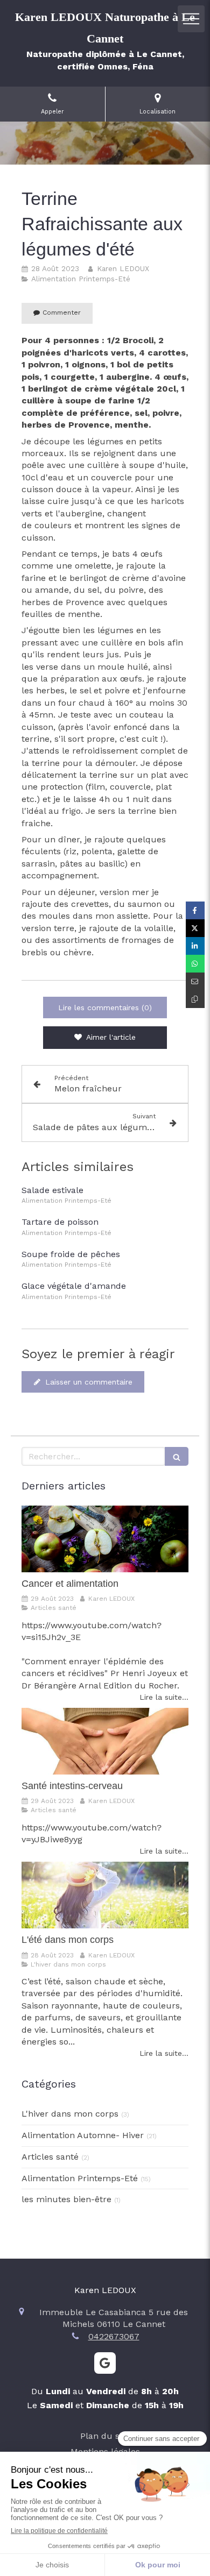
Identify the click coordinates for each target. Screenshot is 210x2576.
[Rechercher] (177, 1456)
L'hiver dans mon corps (70, 2114)
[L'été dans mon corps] (105, 1895)
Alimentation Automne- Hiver (83, 2135)
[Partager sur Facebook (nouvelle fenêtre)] (195, 910)
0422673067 (114, 2336)
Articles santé (50, 2157)
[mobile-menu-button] (191, 19)
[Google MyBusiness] (105, 2363)
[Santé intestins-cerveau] (105, 1741)
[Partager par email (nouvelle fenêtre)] (195, 981)
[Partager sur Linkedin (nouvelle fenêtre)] (195, 946)
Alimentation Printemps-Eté (80, 2178)
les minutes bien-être (66, 2199)
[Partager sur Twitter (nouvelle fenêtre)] (195, 928)
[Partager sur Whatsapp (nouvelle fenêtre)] (195, 964)
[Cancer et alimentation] (105, 1539)
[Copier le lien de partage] (195, 999)
